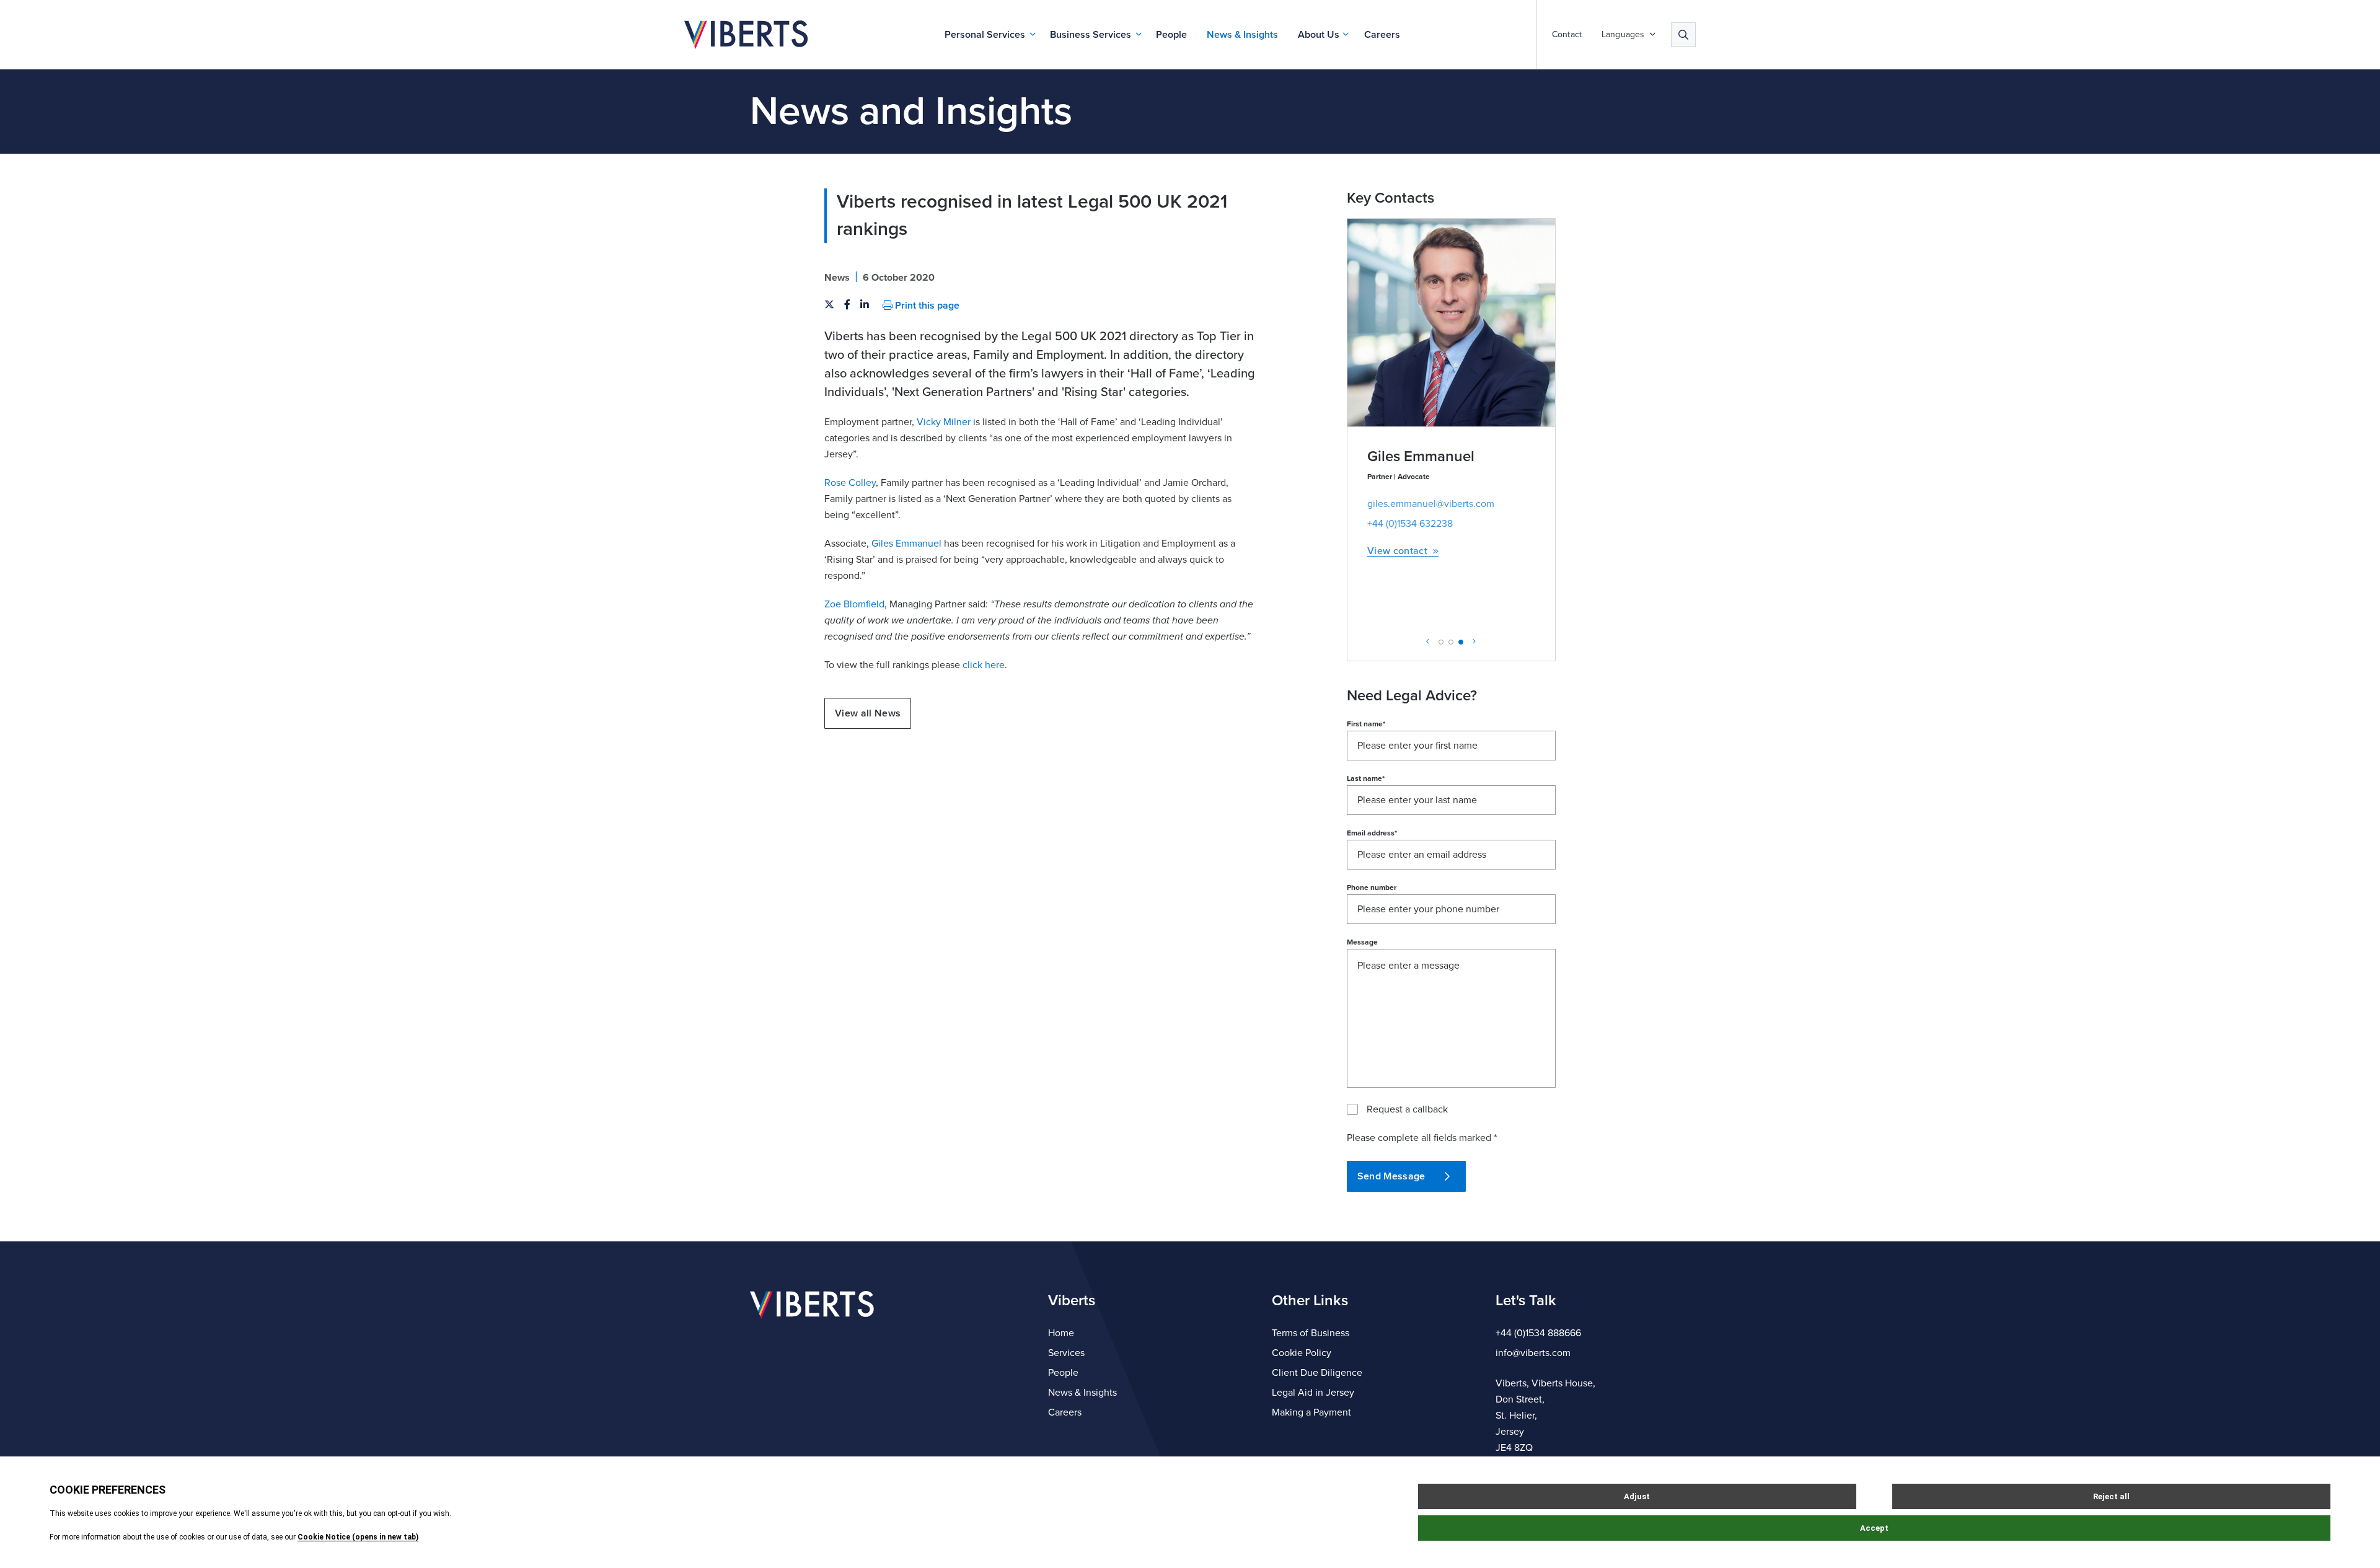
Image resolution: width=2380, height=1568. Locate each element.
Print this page (926, 306)
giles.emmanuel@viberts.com (1431, 504)
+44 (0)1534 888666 (1538, 1333)
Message (1362, 942)
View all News (868, 713)
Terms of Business (1311, 1333)
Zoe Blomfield (854, 604)
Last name (1366, 778)
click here (984, 665)
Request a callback (1407, 1109)
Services (1066, 1353)
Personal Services (985, 35)
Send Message (1391, 1176)
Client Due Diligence (1317, 1373)
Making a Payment (1311, 1412)
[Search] (1683, 35)
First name (1366, 724)
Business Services (1091, 35)
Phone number (1372, 888)
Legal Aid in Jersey (1313, 1393)
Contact (1567, 35)
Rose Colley (850, 483)
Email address (1372, 833)
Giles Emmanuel (906, 544)
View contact (1397, 551)
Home (1061, 1333)
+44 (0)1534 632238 (1410, 524)
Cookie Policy (1302, 1353)
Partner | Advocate (1399, 477)
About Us (1319, 35)
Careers (1382, 35)
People (1171, 35)
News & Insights (1242, 35)
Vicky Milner (944, 422)
